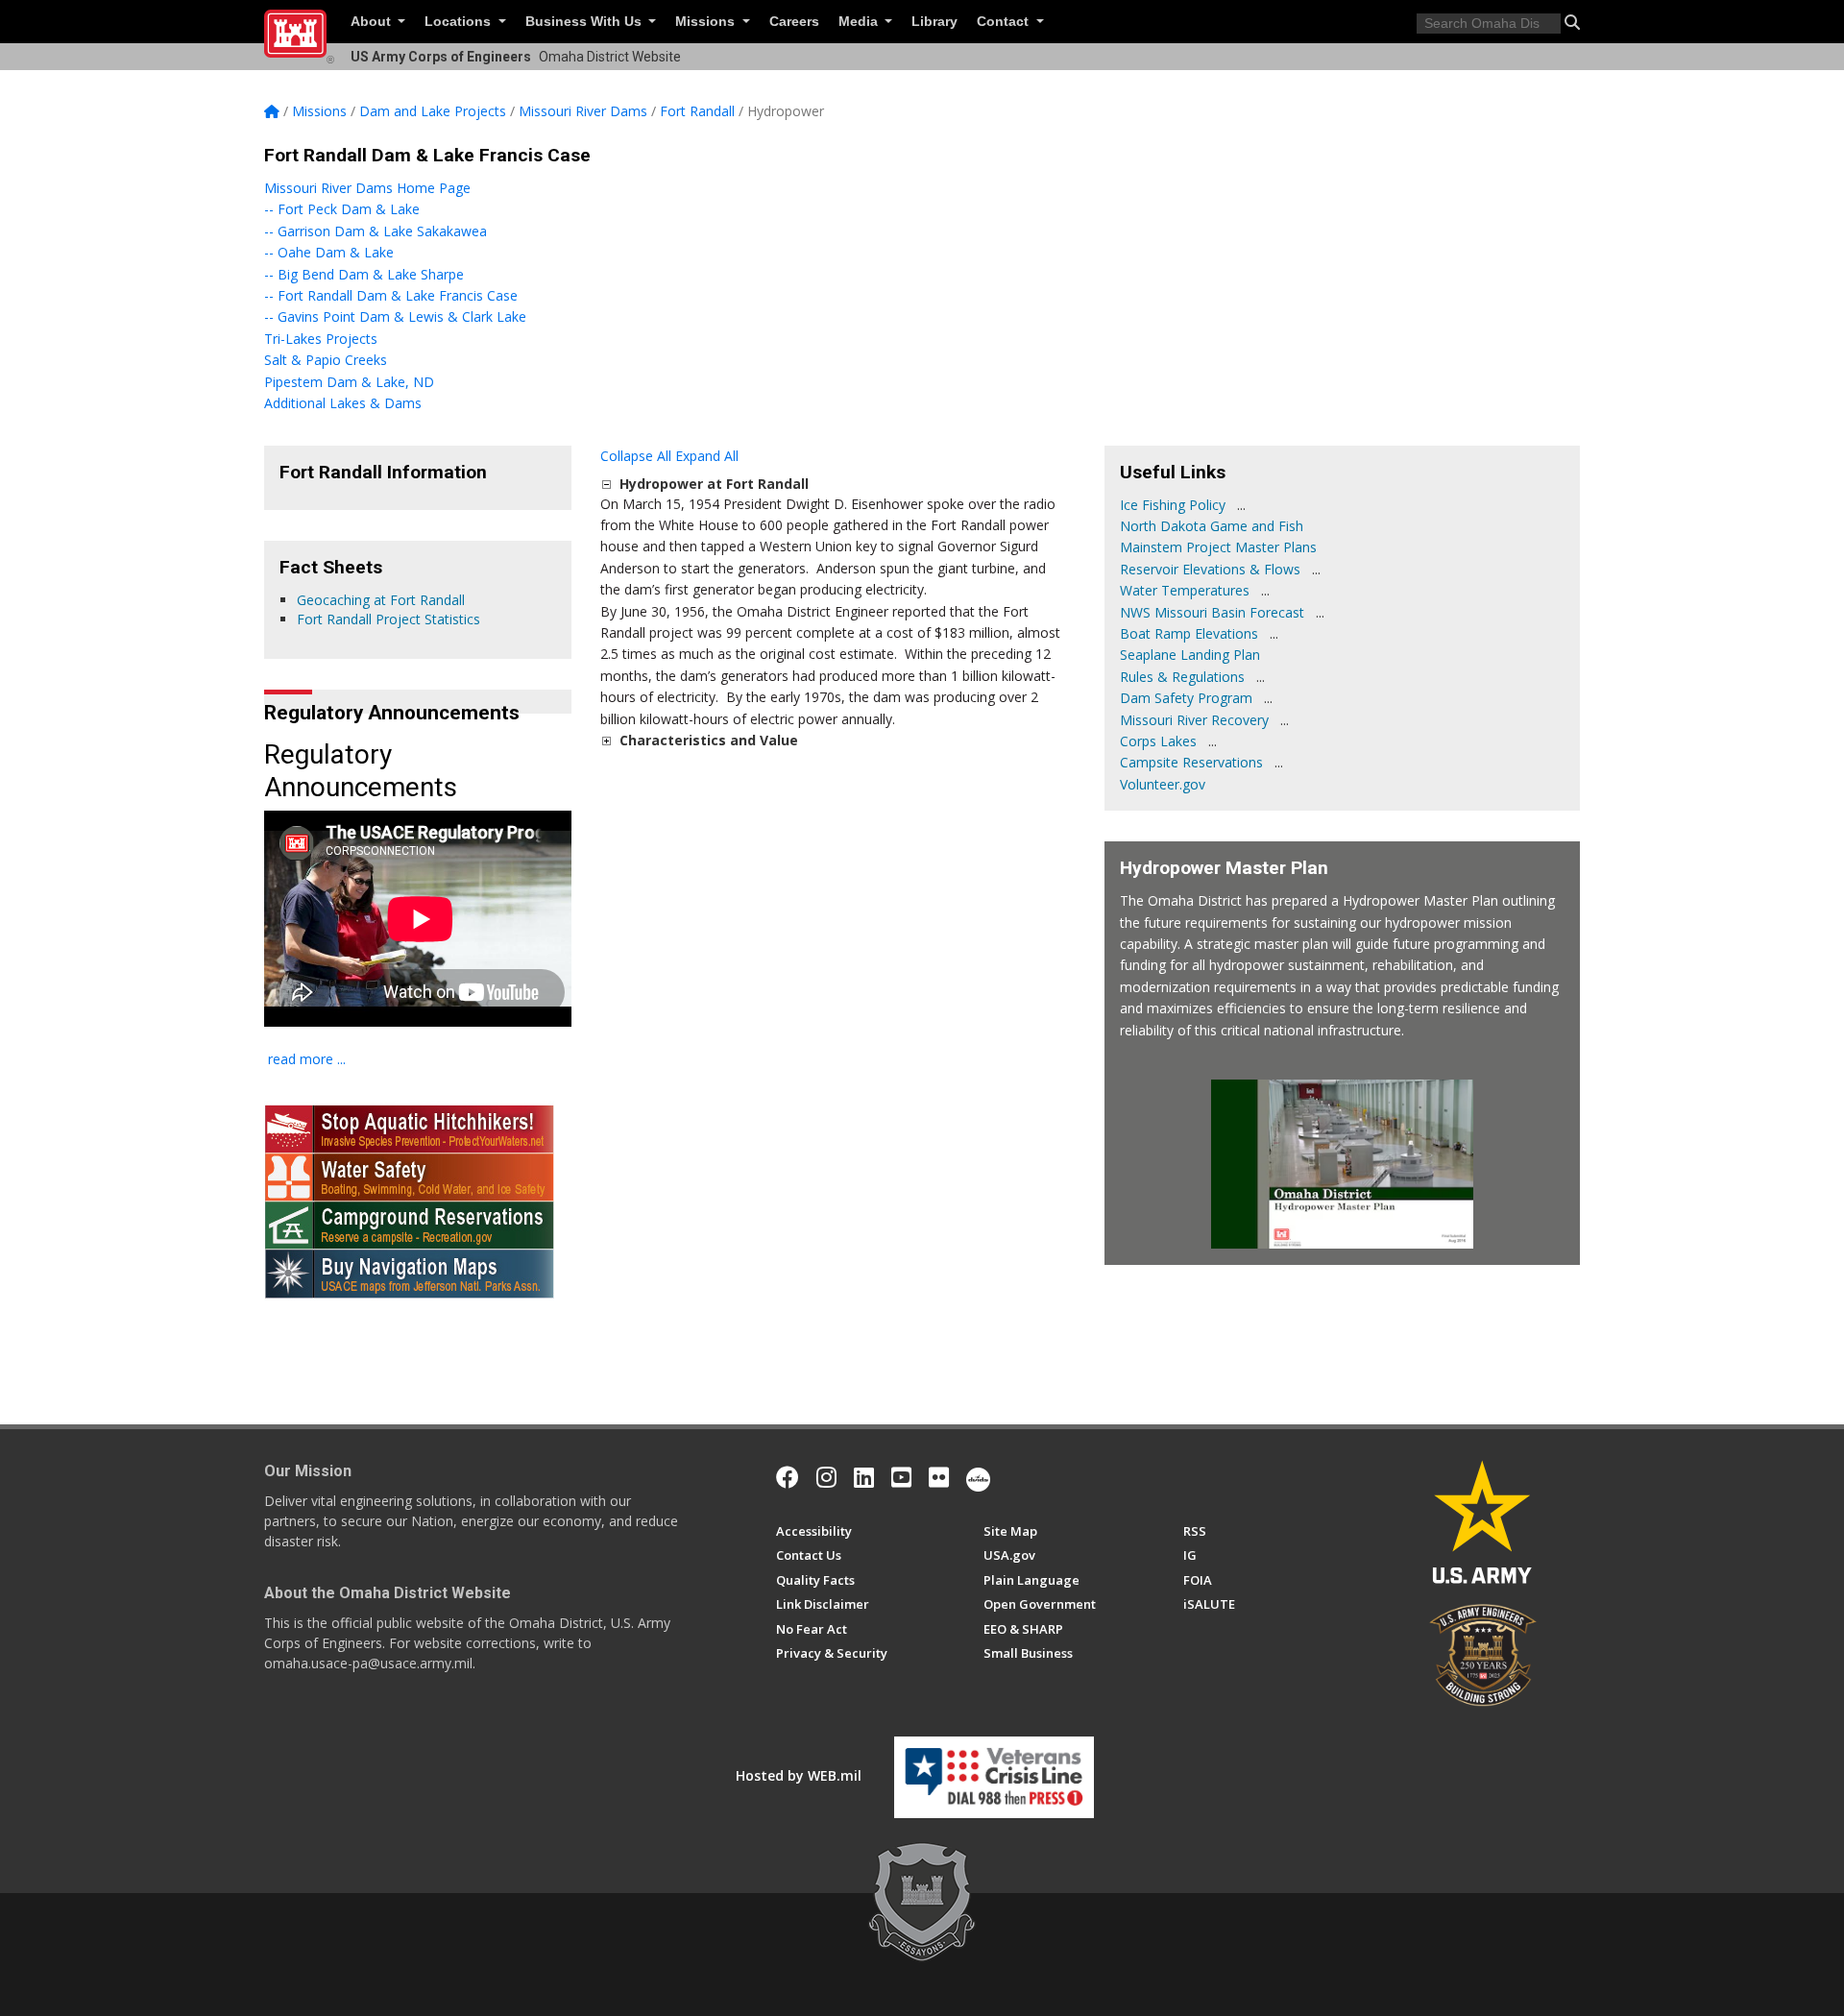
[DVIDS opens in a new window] (978, 1477)
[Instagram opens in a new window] (826, 1477)
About (373, 22)
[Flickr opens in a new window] (939, 1477)
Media (860, 22)
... (1241, 505)
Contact (1005, 22)
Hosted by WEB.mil (799, 1775)
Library (934, 22)
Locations (460, 22)
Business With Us (585, 22)
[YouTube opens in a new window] (901, 1477)
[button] (1572, 22)
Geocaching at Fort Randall (381, 600)
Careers (794, 22)
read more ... (307, 1059)
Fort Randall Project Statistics (388, 619)
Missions (707, 22)
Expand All (707, 456)
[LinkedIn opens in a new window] (864, 1477)
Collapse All (636, 456)
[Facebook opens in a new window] (788, 1477)
